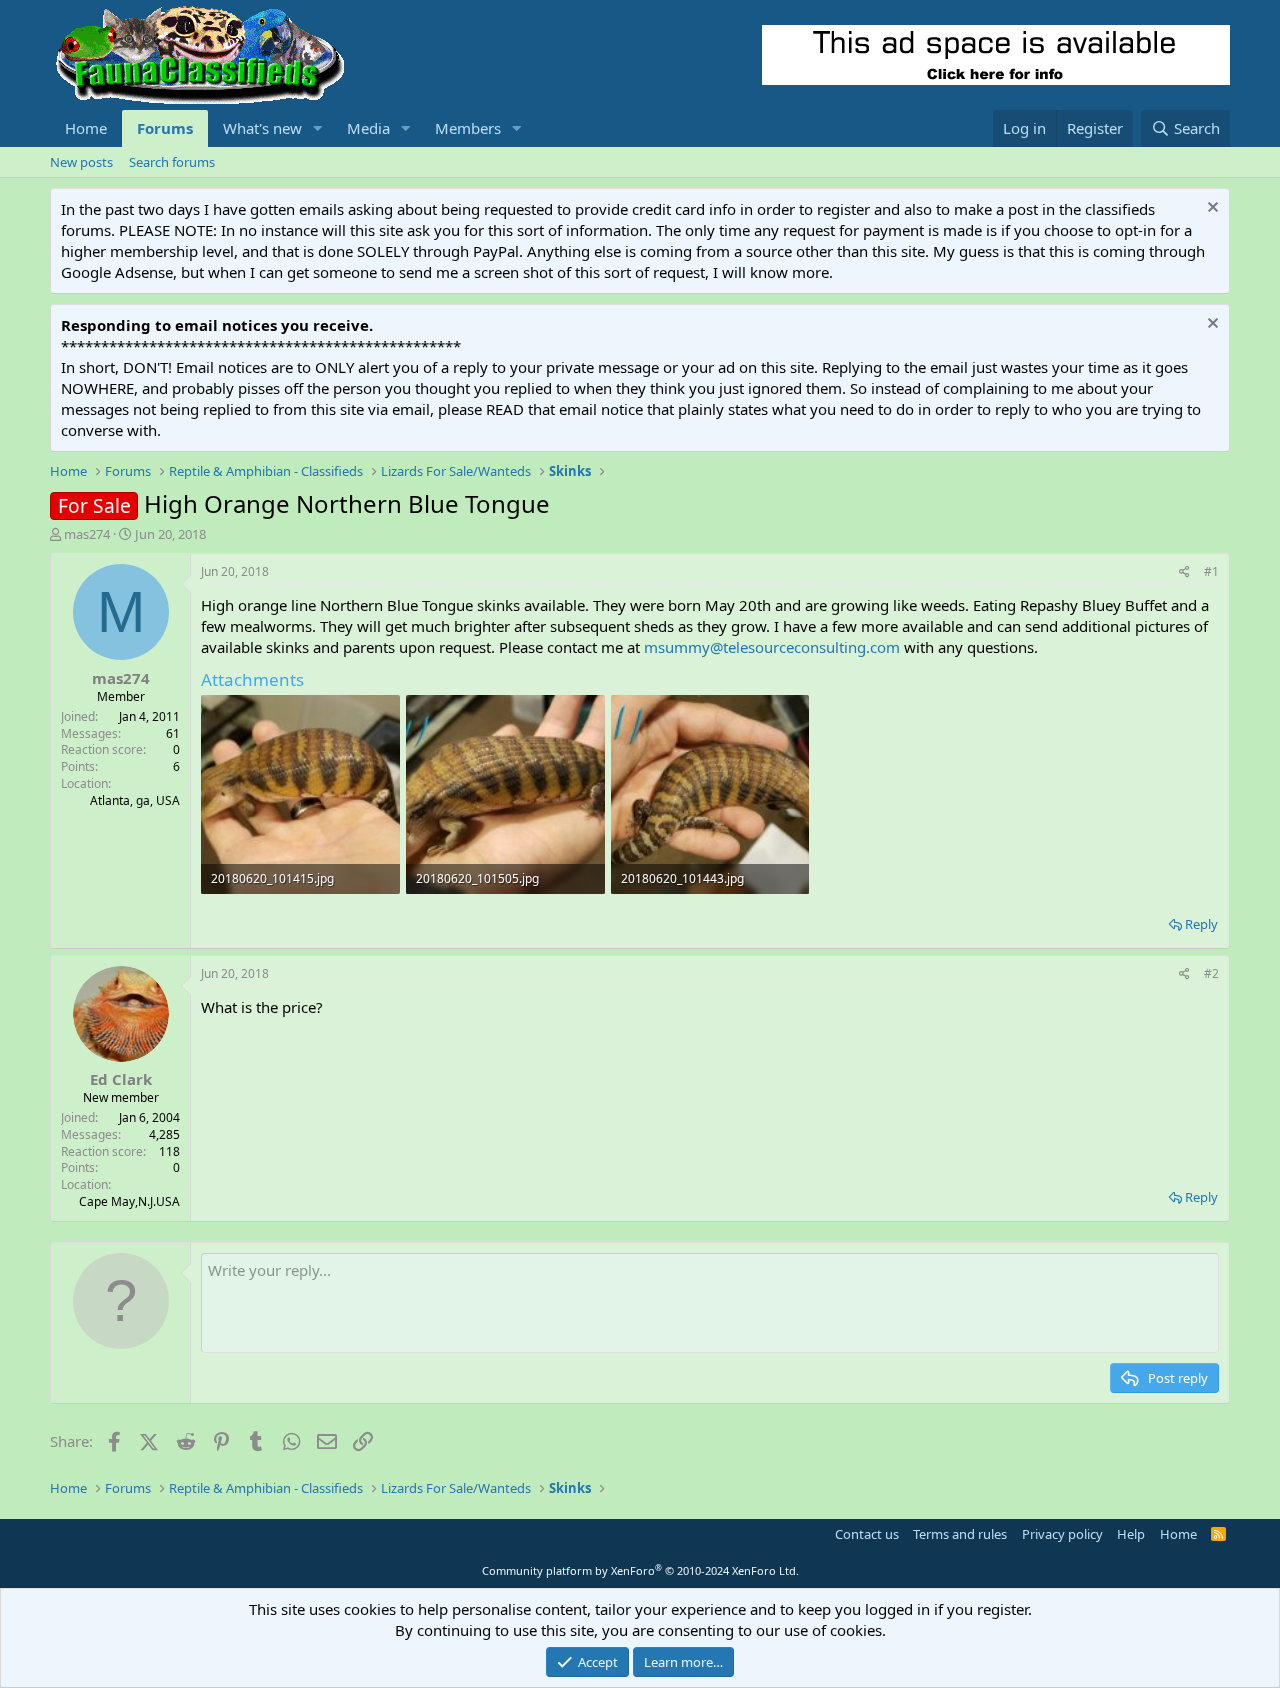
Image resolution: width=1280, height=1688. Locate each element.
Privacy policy (1062, 1534)
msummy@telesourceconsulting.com (772, 647)
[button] (318, 128)
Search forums (172, 162)
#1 (1211, 571)
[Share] (1184, 572)
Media (368, 128)
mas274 (87, 534)
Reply (1201, 924)
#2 (1211, 973)
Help (1131, 1534)
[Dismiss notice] (1210, 209)
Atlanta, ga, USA (135, 800)
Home (86, 128)
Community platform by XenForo (640, 1570)
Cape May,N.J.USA (129, 1201)
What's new (262, 128)
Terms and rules (960, 1534)
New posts (81, 162)
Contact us (867, 1534)
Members (468, 128)
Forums (165, 128)
